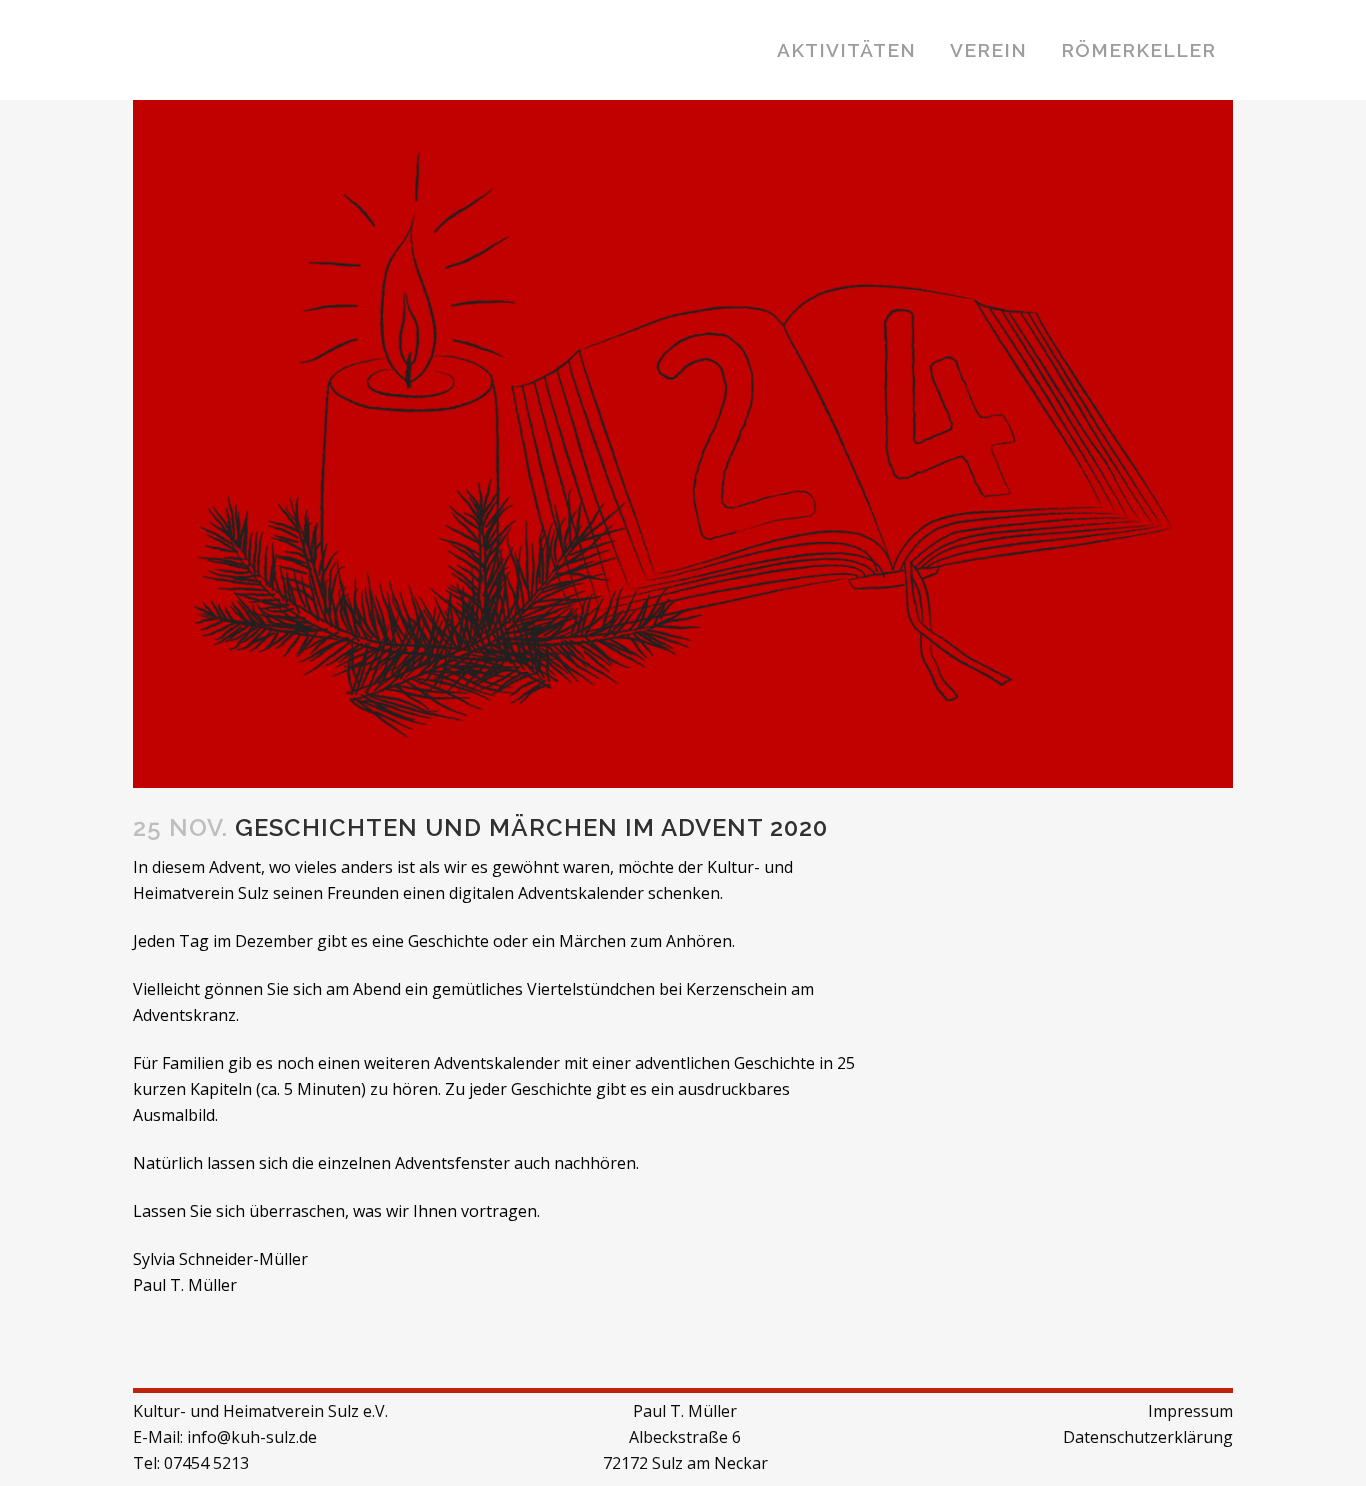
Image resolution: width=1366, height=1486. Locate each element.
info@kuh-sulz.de (252, 1437)
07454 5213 (206, 1463)
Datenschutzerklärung (1148, 1437)
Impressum (1190, 1411)
